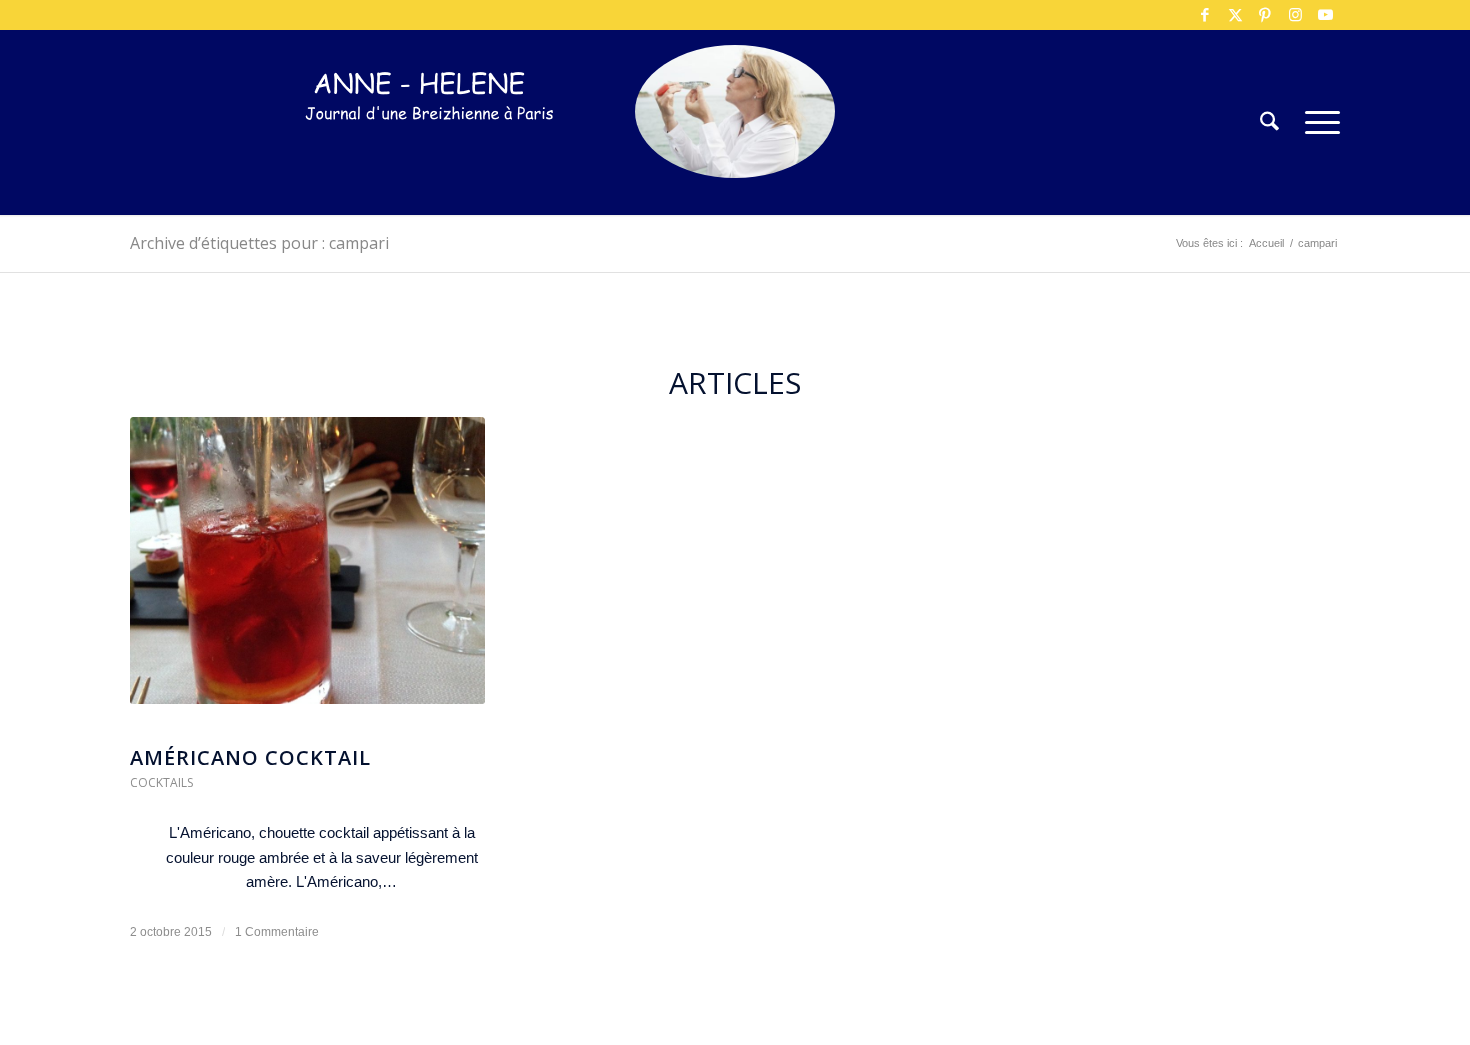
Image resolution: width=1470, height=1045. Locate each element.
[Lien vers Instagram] (1295, 15)
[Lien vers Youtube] (1325, 15)
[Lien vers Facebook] (1205, 15)
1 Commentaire (277, 932)
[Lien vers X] (1235, 15)
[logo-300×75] (430, 152)
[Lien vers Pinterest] (1265, 15)
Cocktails (161, 782)
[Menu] (1316, 122)
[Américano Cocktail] (307, 570)
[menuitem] (1269, 122)
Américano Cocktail (250, 757)
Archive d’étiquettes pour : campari (259, 243)
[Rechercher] (1269, 122)
